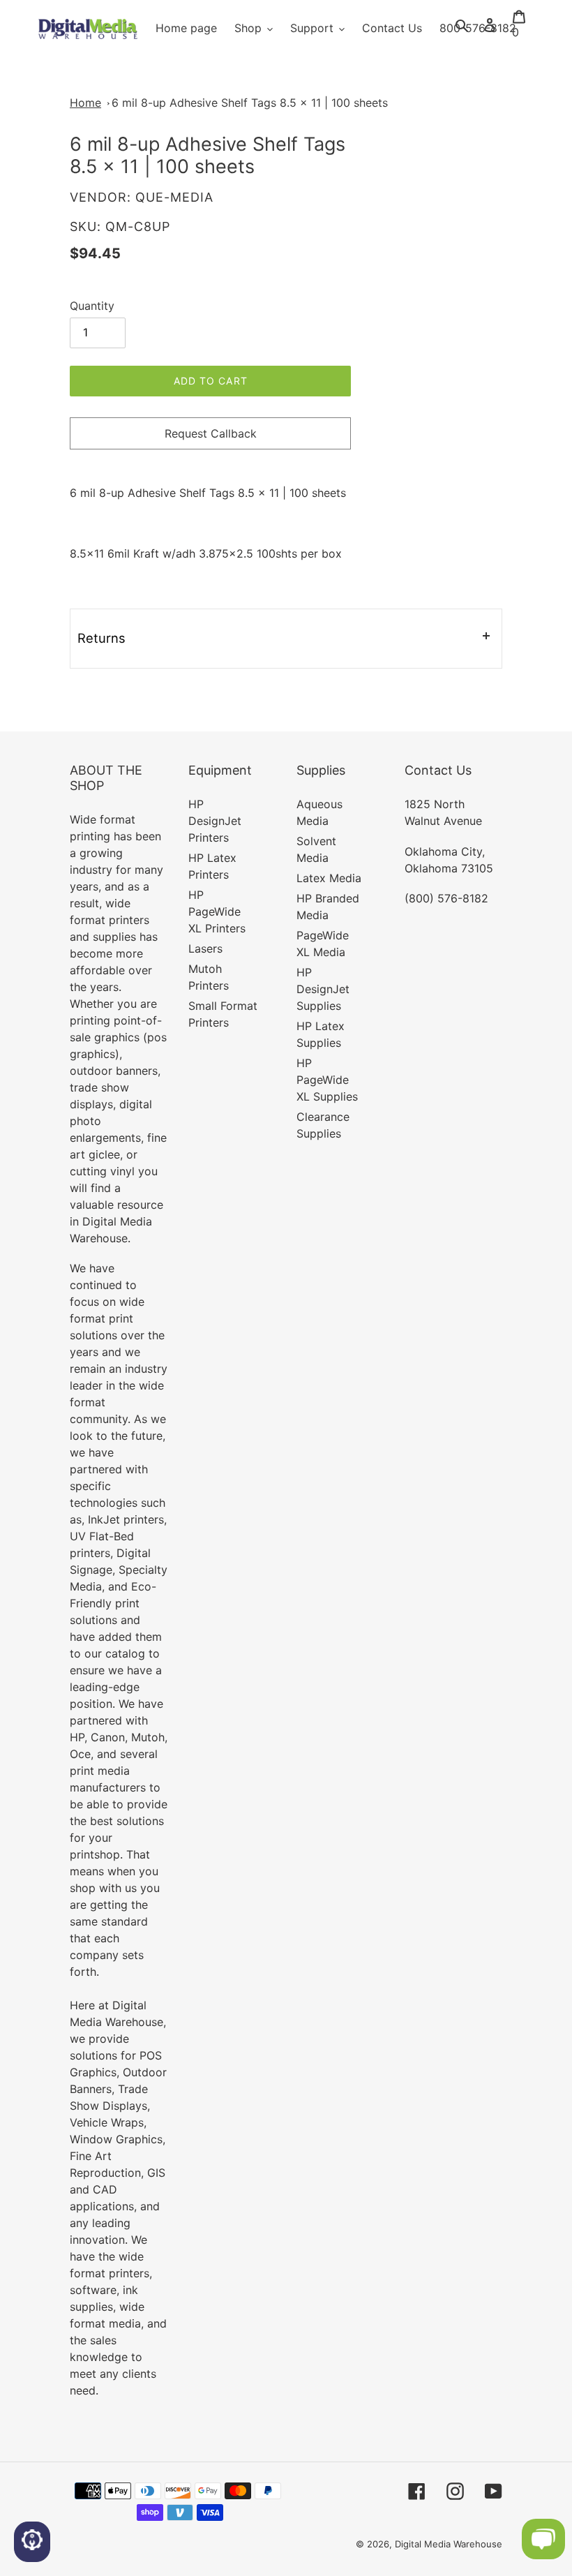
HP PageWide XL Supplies (327, 1080)
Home (85, 103)
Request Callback (211, 433)
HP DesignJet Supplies (323, 989)
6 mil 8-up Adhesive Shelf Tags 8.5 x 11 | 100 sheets (250, 103)
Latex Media (329, 878)
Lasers (205, 948)
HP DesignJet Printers (215, 821)
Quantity (92, 306)
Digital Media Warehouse (449, 2544)
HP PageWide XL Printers (217, 911)
